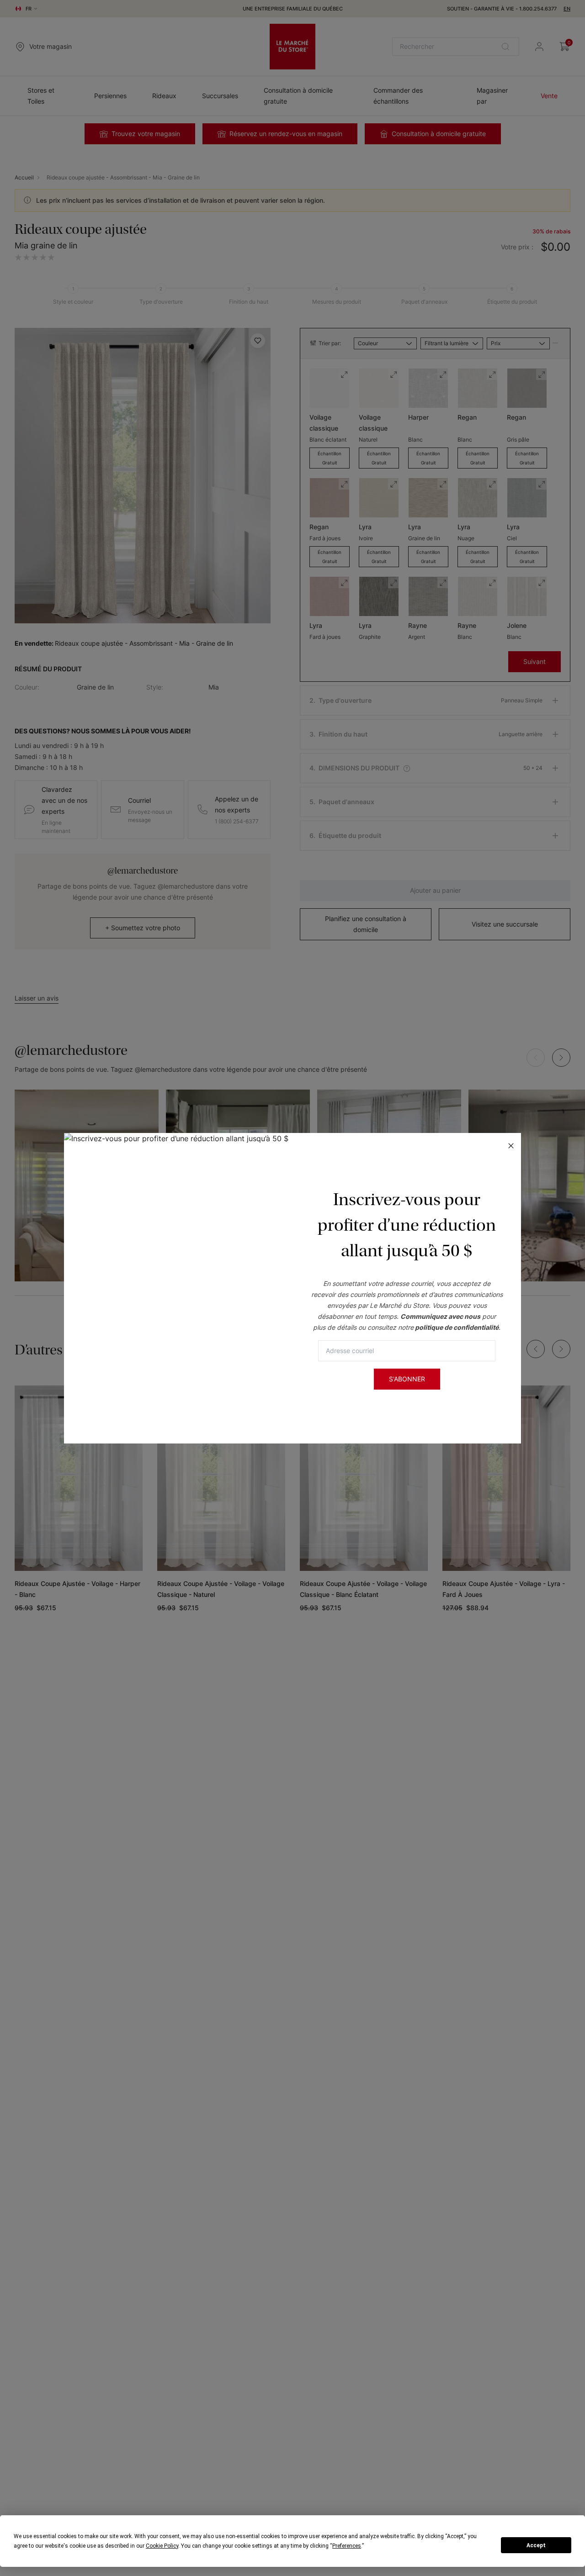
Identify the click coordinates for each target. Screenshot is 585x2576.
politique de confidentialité (457, 1327)
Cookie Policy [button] (162, 2546)
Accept (536, 2545)
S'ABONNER (407, 1379)
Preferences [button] (347, 2546)
